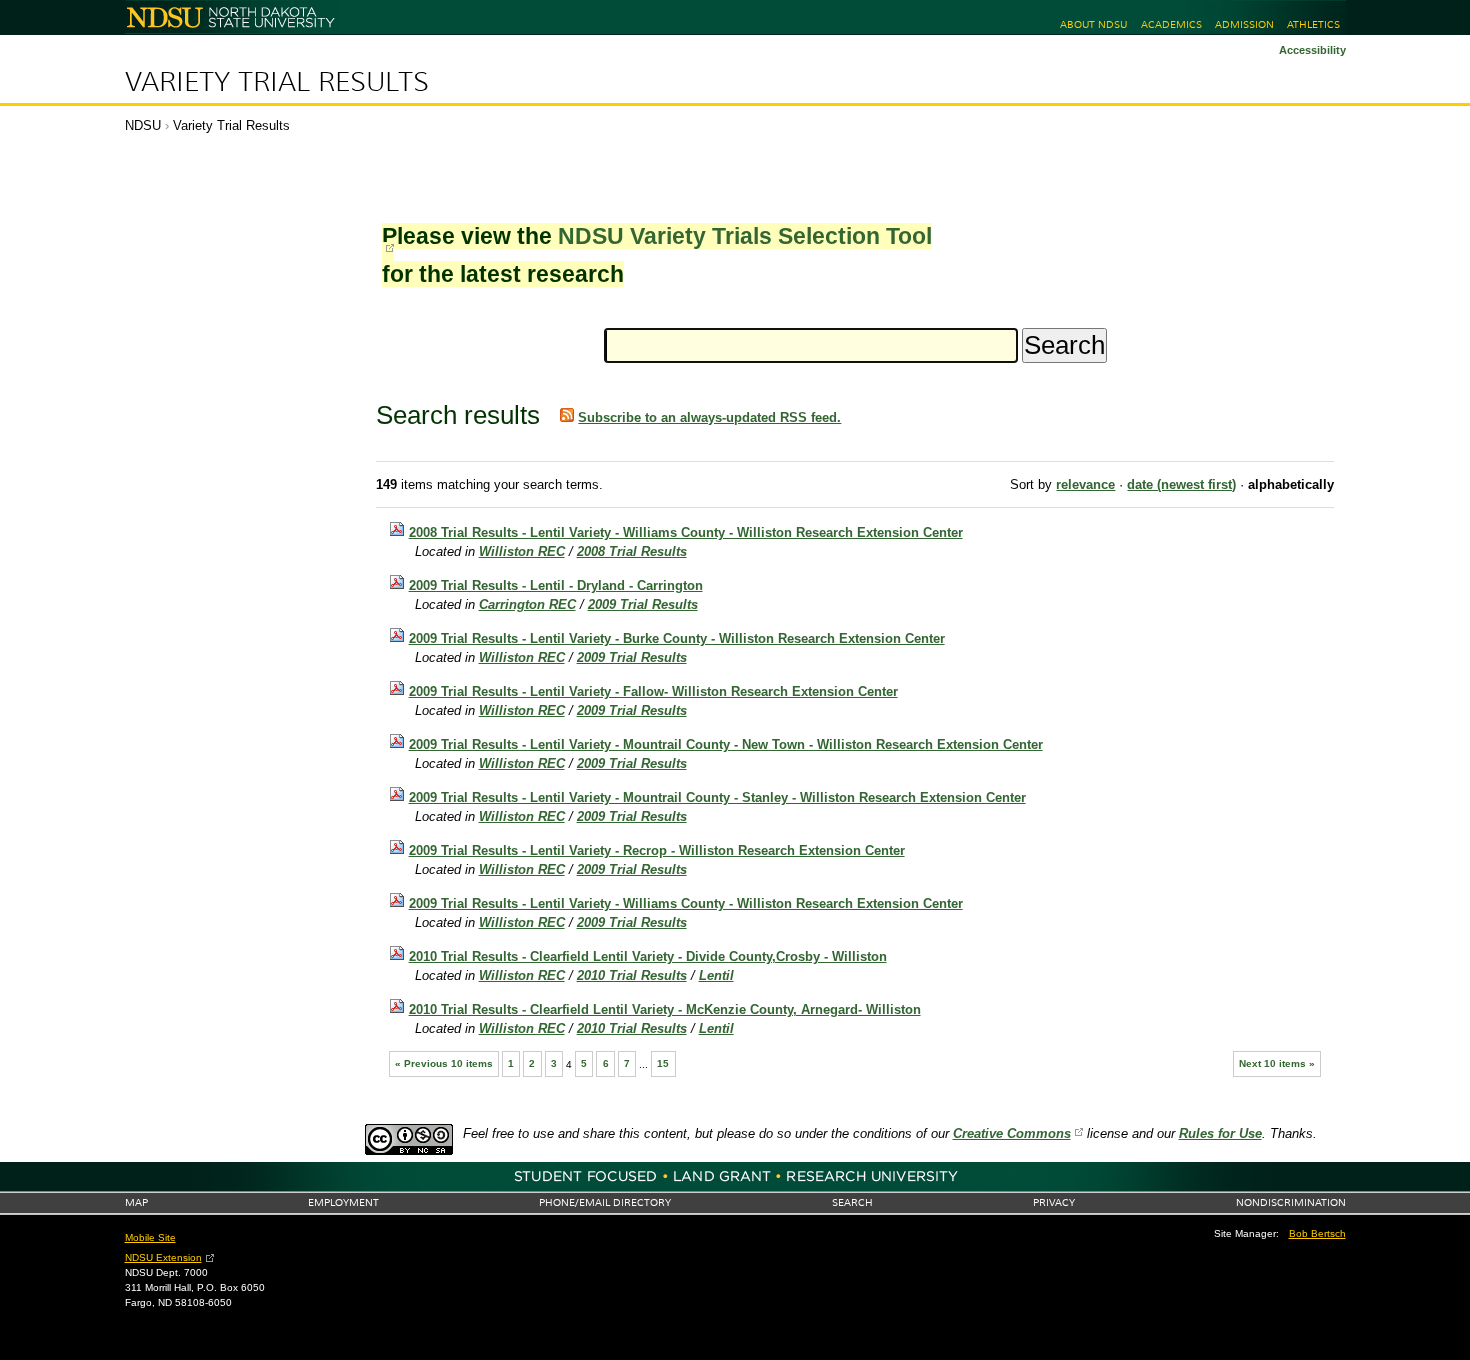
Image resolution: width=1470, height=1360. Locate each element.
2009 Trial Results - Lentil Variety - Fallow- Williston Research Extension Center (653, 691)
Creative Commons (1012, 1133)
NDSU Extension (163, 1257)
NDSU (143, 125)
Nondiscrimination (1291, 1202)
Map (136, 1202)
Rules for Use (1220, 1133)
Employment (343, 1202)
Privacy (1054, 1202)
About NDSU (1093, 24)
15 (663, 1063)
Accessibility (1312, 50)
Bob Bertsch (1317, 1233)
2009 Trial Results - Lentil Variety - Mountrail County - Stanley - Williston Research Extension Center (717, 797)
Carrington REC (527, 604)
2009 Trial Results (643, 604)
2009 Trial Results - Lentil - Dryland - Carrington (556, 585)
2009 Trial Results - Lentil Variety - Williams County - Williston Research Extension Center (686, 903)
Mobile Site (150, 1237)
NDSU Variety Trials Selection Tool (745, 236)
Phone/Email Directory (605, 1202)
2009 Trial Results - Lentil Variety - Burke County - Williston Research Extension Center (677, 638)
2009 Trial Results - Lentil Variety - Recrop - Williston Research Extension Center (657, 850)
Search (852, 1202)
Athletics (1313, 24)
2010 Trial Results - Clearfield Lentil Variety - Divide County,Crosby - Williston (648, 956)
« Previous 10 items (444, 1063)
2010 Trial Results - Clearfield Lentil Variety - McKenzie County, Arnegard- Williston (665, 1009)
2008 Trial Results (632, 551)
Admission (1244, 24)
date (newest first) (1181, 484)
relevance (1085, 484)
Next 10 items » (1277, 1063)
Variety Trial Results (277, 82)
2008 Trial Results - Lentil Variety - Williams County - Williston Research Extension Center (686, 532)
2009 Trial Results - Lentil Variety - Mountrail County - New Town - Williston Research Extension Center (726, 744)
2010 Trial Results (632, 975)
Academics (1171, 24)
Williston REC (522, 551)
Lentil (716, 975)
